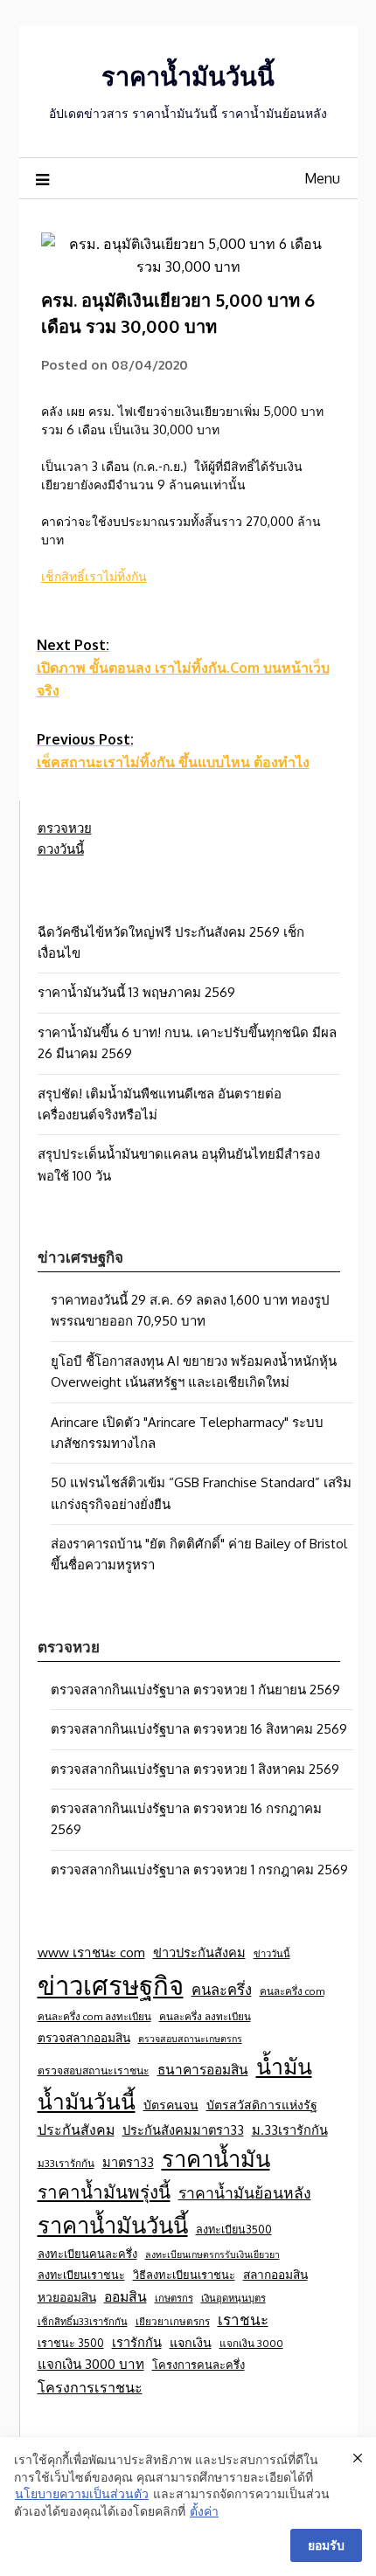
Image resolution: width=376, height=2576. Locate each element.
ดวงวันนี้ (61, 849)
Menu (322, 178)
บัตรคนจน (171, 2105)
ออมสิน (125, 2296)
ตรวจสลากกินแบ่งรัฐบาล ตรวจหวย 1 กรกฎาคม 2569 (199, 1870)
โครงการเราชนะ (90, 2387)
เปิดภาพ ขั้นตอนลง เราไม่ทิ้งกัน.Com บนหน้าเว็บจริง (183, 668)
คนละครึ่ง (222, 1989)
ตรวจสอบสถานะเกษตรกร (190, 2039)
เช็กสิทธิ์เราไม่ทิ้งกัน (94, 576)
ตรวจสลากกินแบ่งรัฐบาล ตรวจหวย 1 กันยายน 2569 (195, 1690)
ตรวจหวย (65, 828)
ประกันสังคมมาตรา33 (183, 2129)
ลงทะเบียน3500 (234, 2229)
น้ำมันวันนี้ (87, 2101)
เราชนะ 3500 (71, 2343)
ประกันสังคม (76, 2129)
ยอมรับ (326, 2545)
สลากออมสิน (275, 2274)
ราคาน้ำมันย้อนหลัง (245, 2192)
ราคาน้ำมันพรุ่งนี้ (104, 2192)
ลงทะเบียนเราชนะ (81, 2275)
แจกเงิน (191, 2342)
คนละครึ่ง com (292, 1991)
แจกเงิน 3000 (251, 2343)
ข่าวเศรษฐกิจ (111, 1985)
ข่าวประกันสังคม (199, 1952)
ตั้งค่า (204, 2511)
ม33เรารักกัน (66, 2163)
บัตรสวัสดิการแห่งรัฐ (262, 2105)
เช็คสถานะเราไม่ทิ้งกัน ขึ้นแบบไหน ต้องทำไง (173, 751)
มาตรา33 (128, 2162)
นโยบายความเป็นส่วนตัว (82, 2493)
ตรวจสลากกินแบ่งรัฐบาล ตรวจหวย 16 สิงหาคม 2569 (199, 1729)
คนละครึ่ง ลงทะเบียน (205, 2016)
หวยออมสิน (67, 2297)
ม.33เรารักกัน (290, 2129)
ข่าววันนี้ (272, 1953)
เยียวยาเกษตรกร (173, 2321)
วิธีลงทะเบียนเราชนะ (184, 2275)
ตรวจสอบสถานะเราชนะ (94, 2070)
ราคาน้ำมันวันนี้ (188, 76)
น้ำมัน (284, 2066)
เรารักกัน (137, 2342)
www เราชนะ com (91, 1952)
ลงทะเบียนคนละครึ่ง (87, 2254)
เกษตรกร (174, 2298)
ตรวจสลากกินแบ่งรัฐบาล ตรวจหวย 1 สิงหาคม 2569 (195, 1769)
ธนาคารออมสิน (203, 2069)
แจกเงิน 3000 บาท (91, 2364)
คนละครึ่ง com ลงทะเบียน (94, 2016)
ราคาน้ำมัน (216, 2158)
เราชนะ (243, 2320)
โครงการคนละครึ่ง (198, 2365)
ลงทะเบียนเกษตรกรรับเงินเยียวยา (212, 2254)
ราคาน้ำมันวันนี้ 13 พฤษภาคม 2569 (136, 992)
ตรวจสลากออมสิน (84, 2037)
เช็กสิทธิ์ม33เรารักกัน (83, 2321)
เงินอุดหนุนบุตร (233, 2298)
